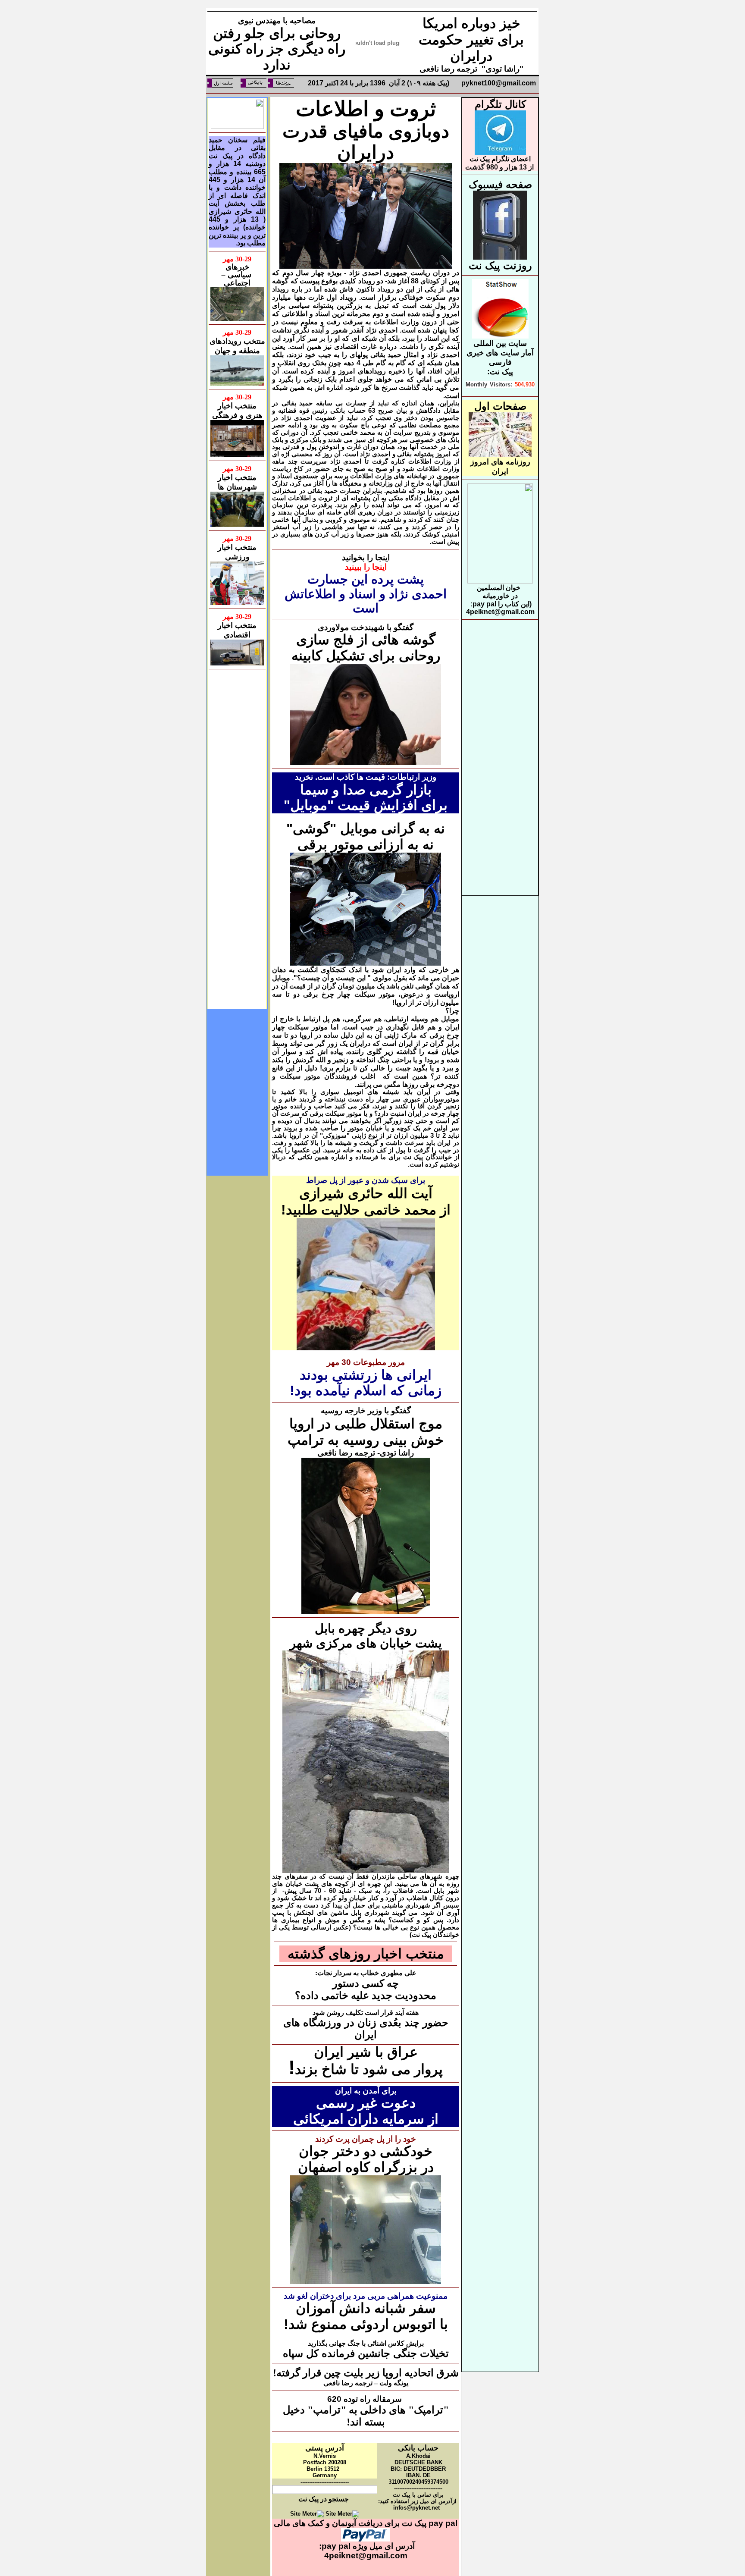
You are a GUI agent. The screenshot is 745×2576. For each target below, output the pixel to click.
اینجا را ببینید (366, 567)
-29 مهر (237, 259)
